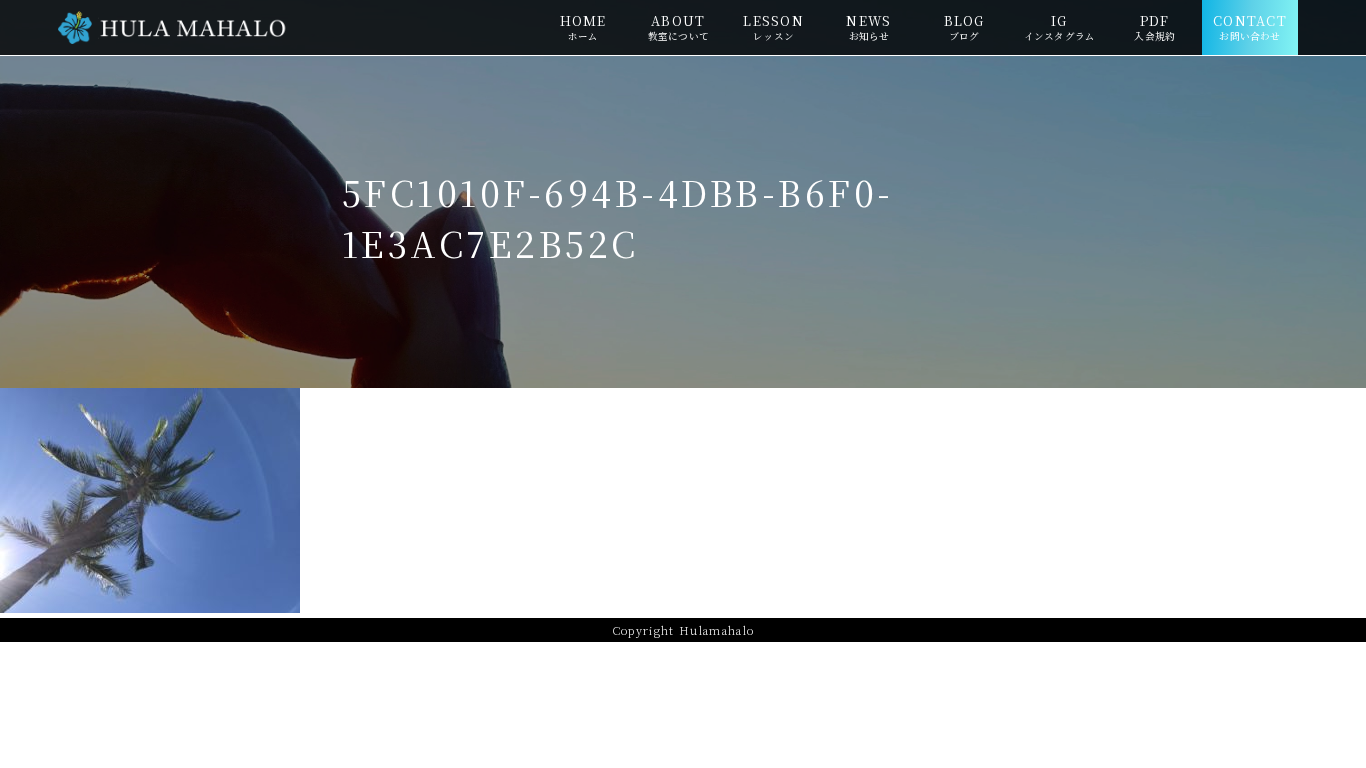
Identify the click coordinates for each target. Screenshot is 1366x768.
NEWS (868, 27)
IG (1059, 27)
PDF (1154, 27)
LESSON (773, 27)
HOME (583, 27)
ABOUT (678, 27)
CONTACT (1250, 27)
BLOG (964, 27)
